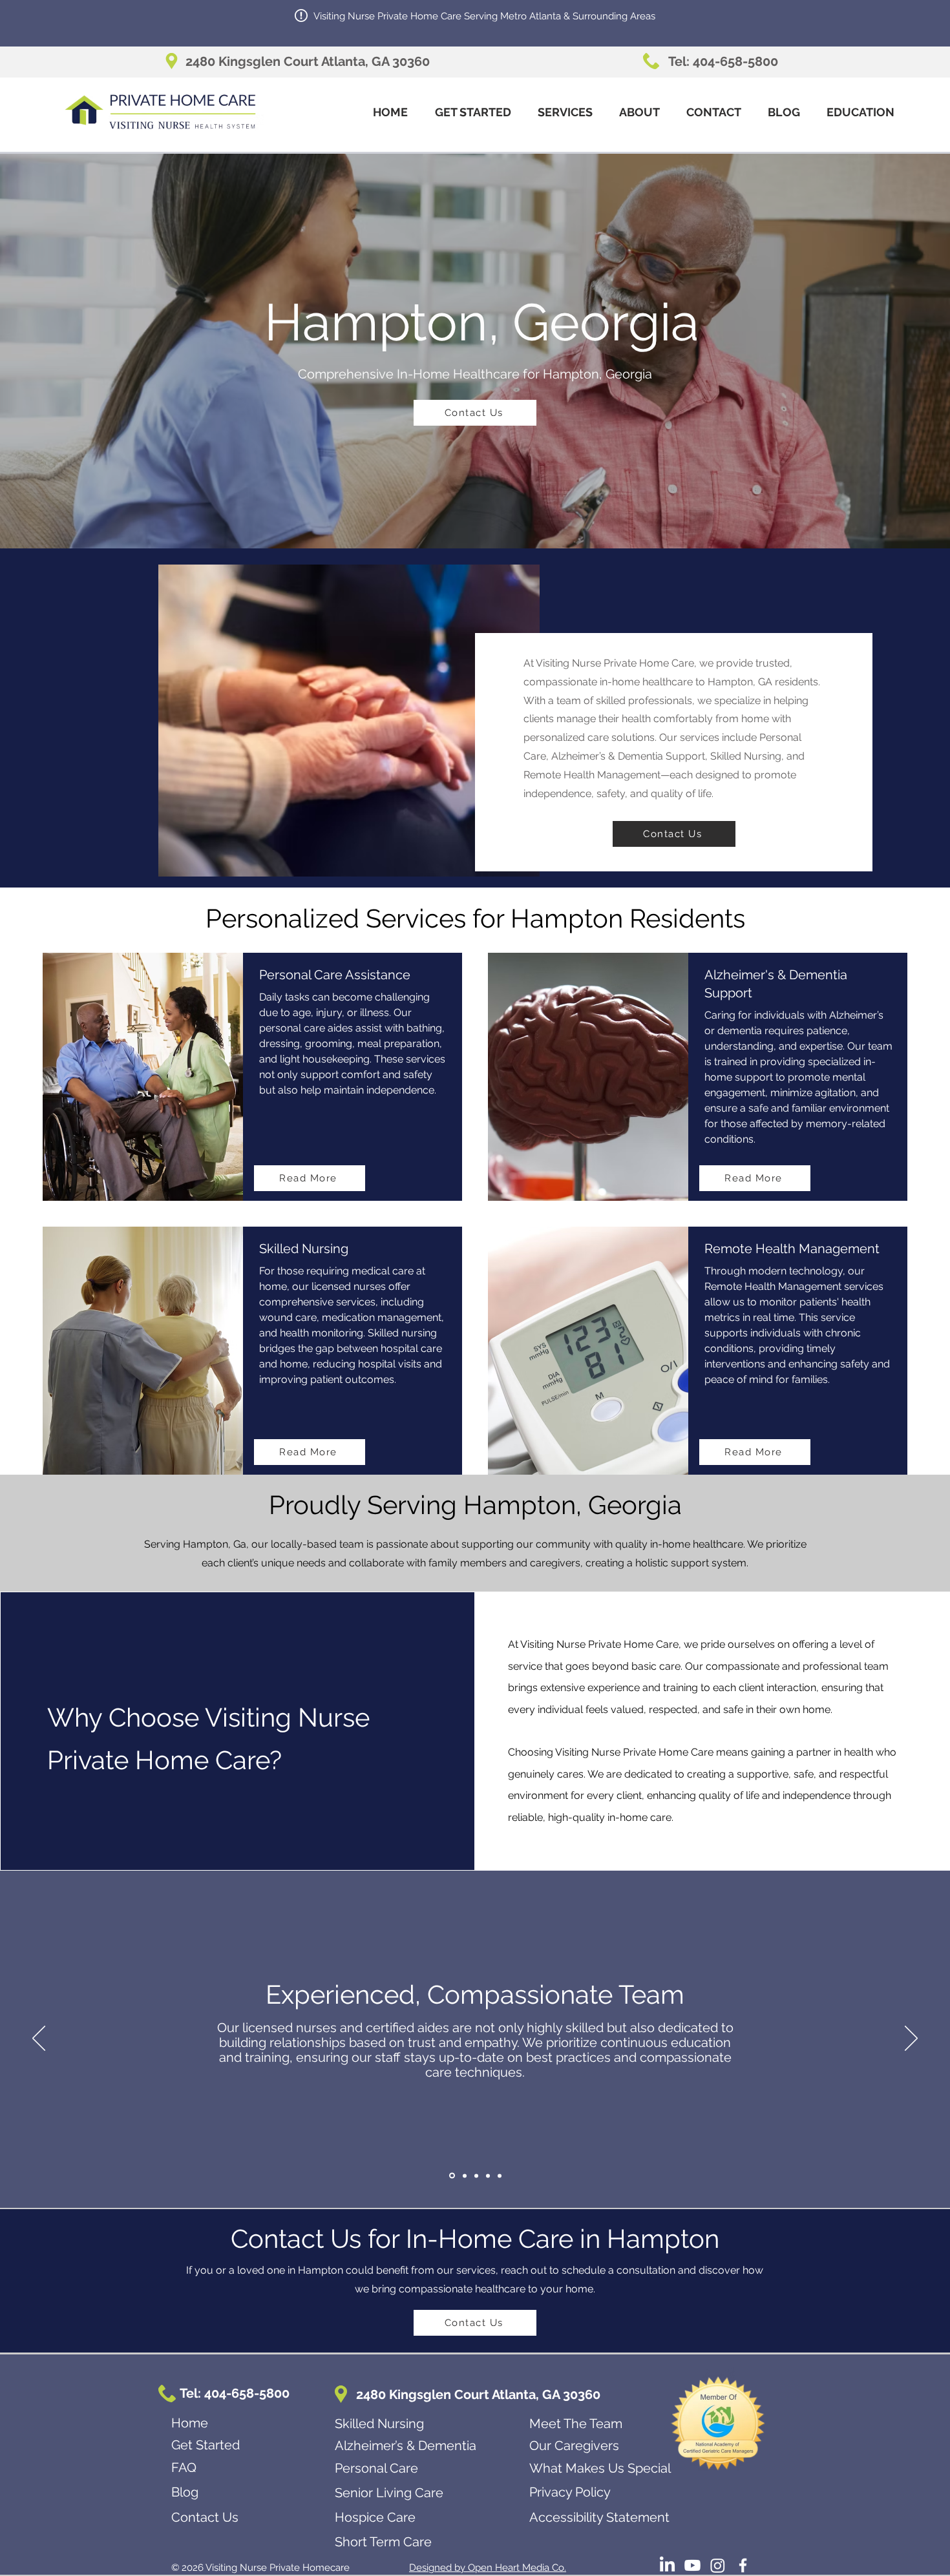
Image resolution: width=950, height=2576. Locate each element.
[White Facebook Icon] (743, 2565)
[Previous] (39, 2039)
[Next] (911, 2039)
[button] (565, 112)
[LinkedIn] (667, 2565)
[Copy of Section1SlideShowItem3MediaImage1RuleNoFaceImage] (488, 2176)
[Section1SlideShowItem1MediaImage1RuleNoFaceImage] (451, 2176)
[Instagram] (718, 2565)
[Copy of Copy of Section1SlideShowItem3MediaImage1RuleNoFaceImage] (500, 2176)
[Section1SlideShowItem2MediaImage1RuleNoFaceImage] (464, 2176)
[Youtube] (692, 2565)
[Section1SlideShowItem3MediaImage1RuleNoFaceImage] (476, 2176)
